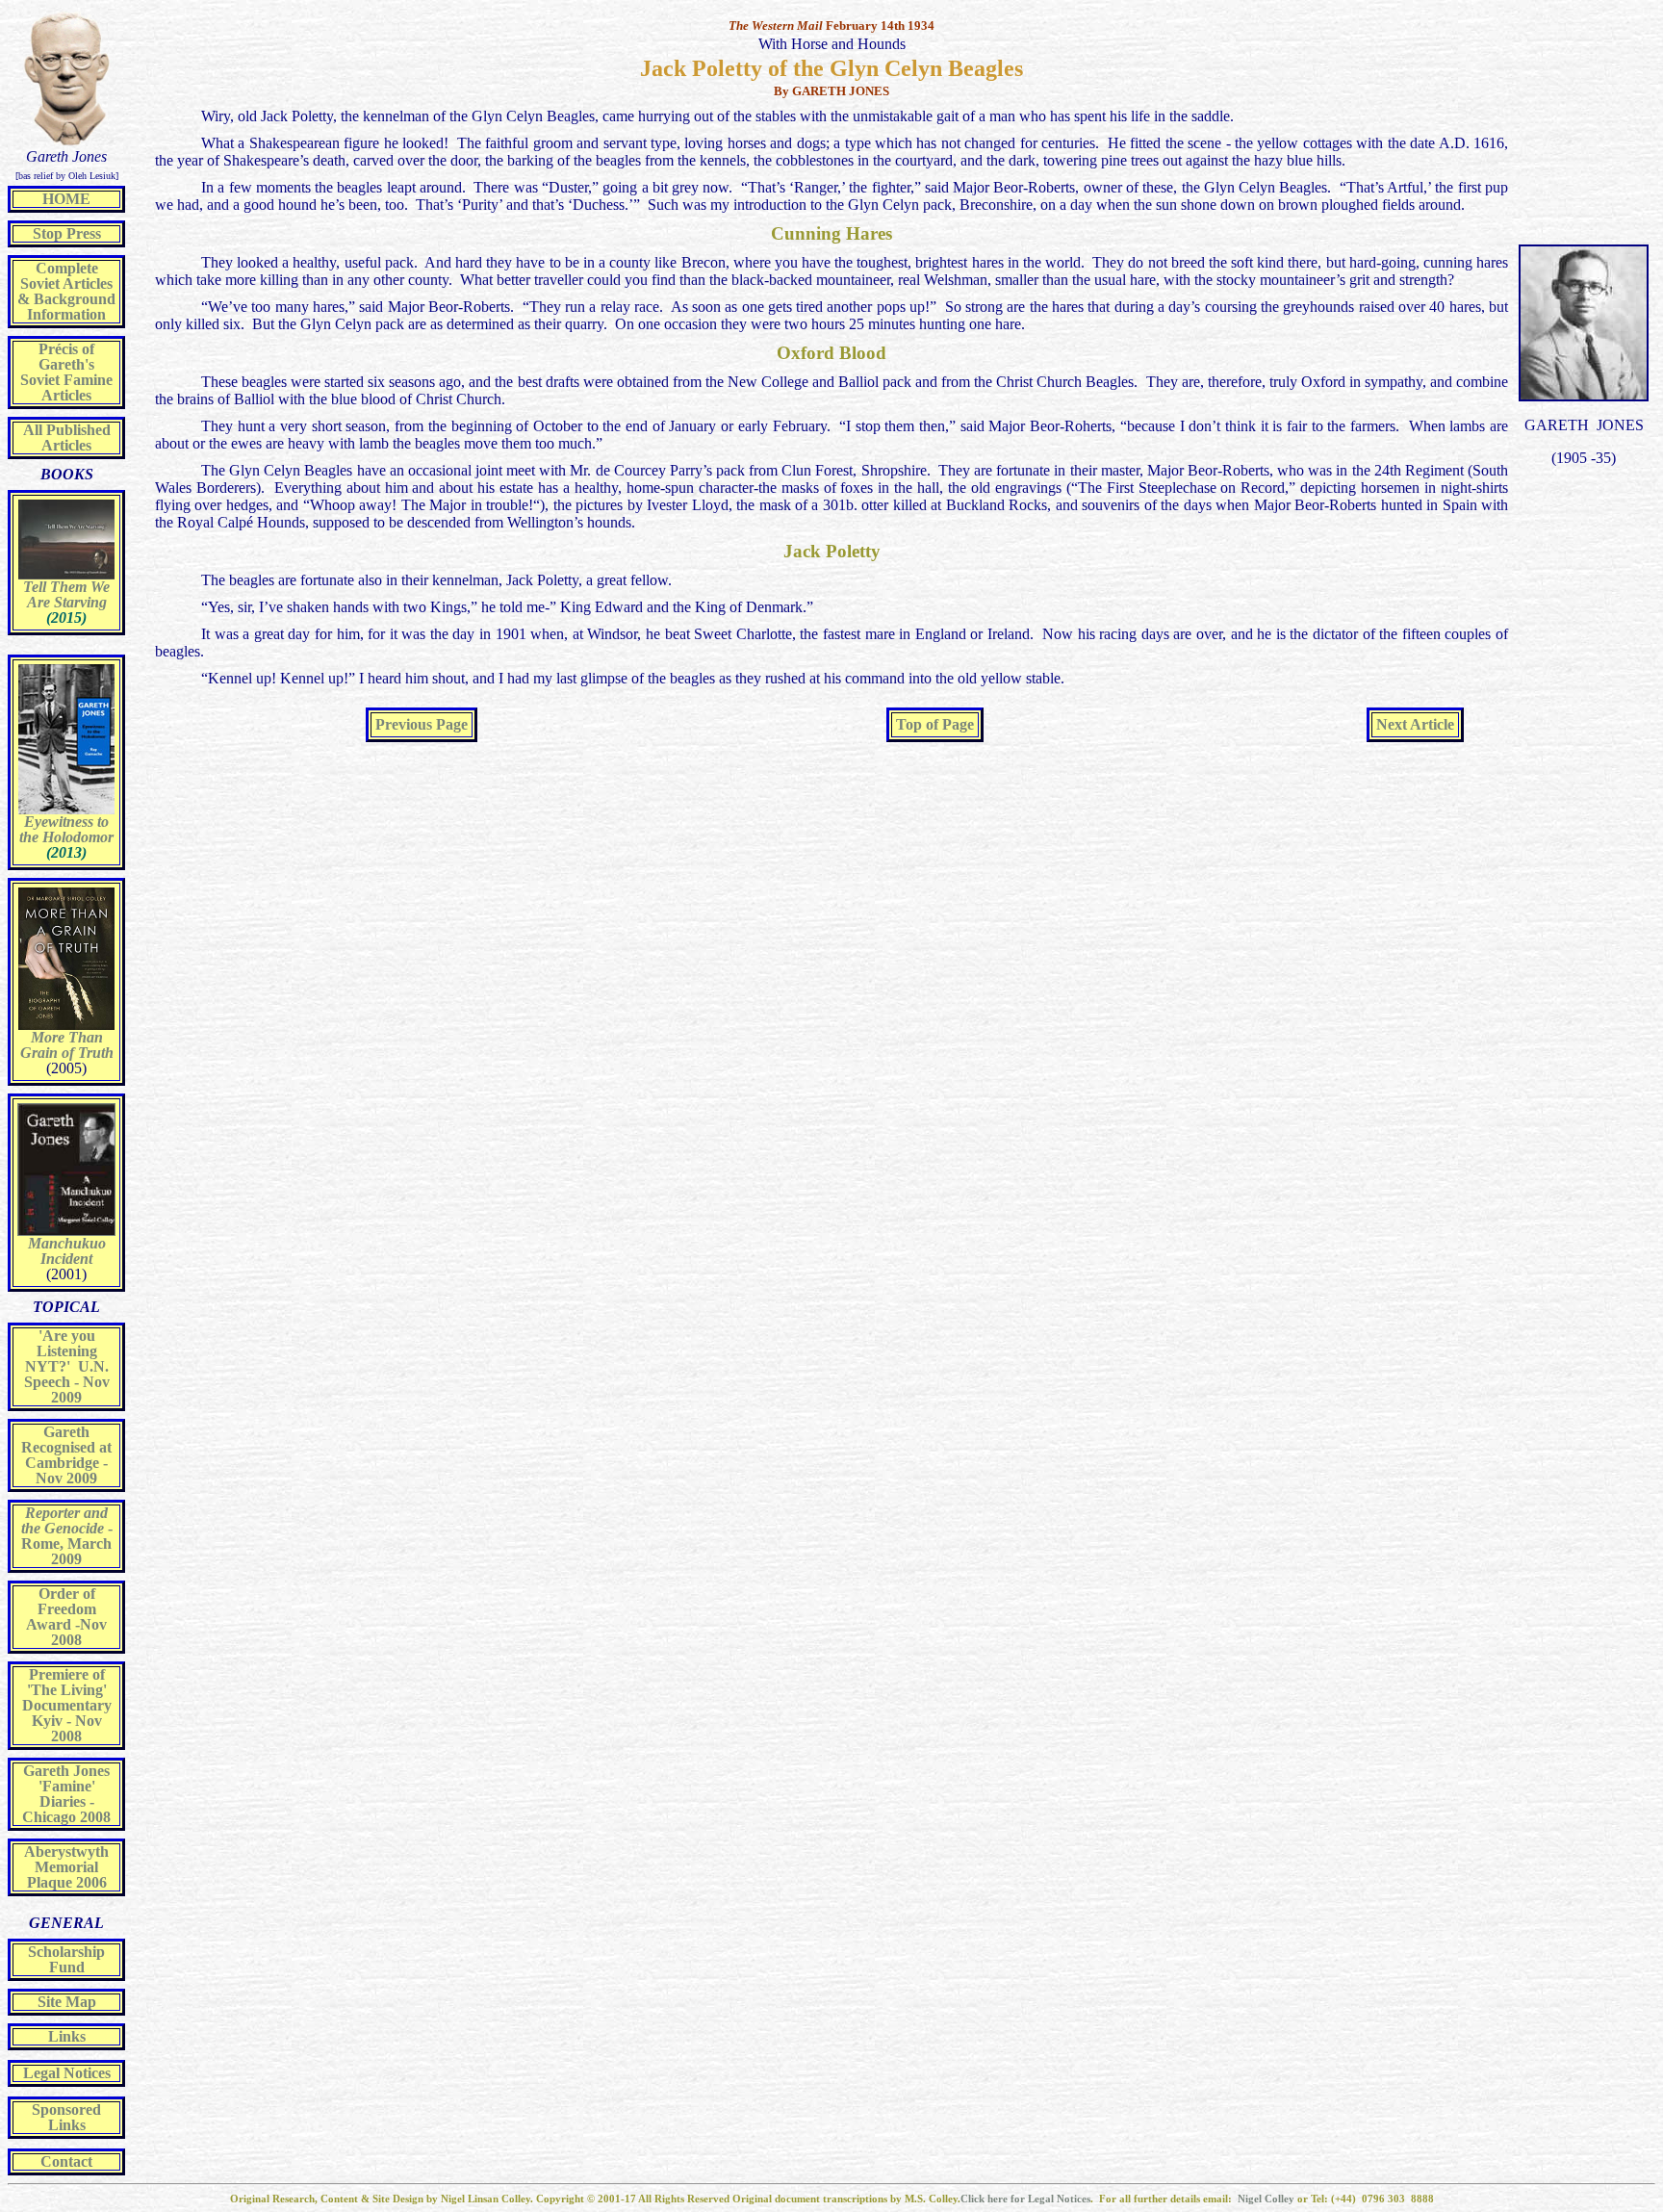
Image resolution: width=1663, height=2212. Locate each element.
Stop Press (67, 233)
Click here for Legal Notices (1025, 2199)
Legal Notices (67, 2073)
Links (67, 2036)
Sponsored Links (66, 2117)
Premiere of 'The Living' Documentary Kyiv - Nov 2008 (67, 1705)
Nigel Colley (1267, 2199)
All (33, 430)
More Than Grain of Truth (67, 1045)
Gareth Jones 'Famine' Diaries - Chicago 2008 (66, 1794)
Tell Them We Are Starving (66, 594)
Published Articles (76, 437)
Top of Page (935, 724)
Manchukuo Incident (67, 1251)
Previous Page (422, 724)
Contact (66, 2161)
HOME (66, 199)
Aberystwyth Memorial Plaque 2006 (66, 1867)
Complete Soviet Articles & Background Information (66, 291)
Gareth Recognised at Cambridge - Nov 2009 (66, 1455)
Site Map (67, 2002)
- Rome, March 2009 (67, 1536)
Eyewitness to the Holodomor (66, 829)
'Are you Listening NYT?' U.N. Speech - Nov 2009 (67, 1366)
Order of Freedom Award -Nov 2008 (66, 1617)
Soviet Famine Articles (66, 387)
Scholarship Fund (66, 1959)
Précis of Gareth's (66, 357)
